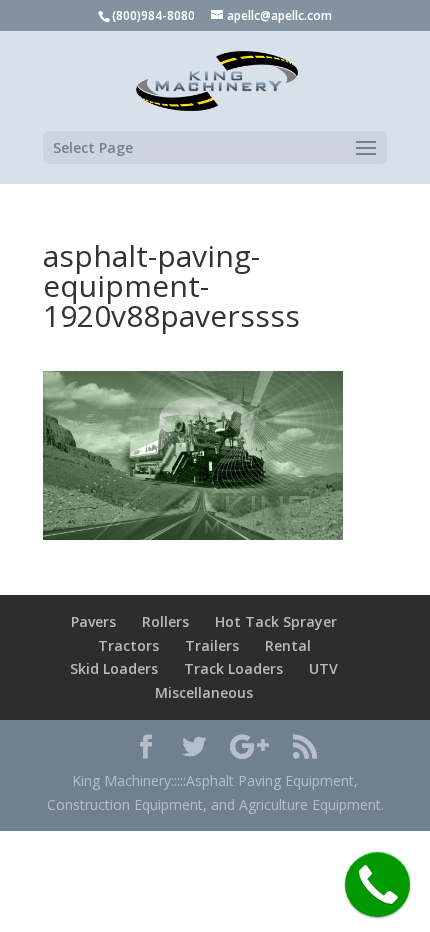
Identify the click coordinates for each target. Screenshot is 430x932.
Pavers (93, 621)
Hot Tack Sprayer (276, 621)
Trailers (212, 645)
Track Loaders (233, 668)
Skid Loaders (114, 668)
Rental (288, 645)
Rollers (165, 621)
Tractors (128, 645)
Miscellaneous (204, 692)
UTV (323, 668)
